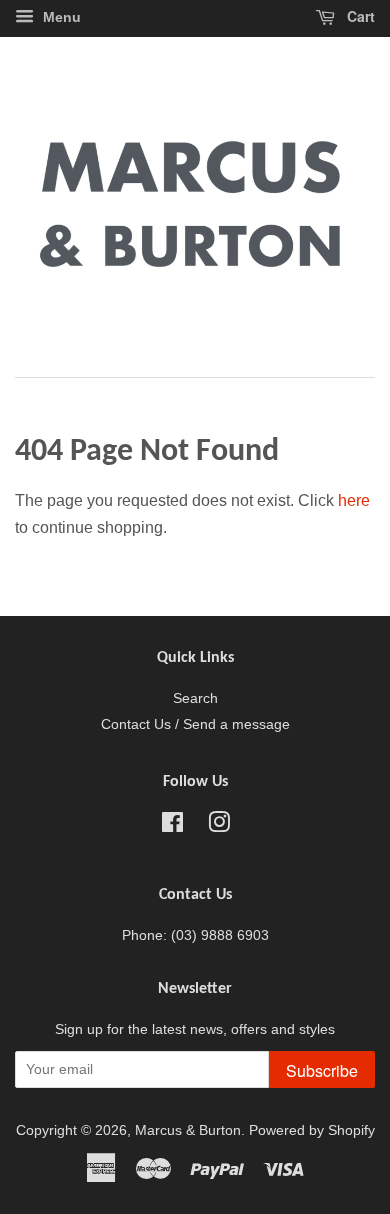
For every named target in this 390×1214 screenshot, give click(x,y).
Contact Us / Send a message (195, 724)
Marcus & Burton (188, 1130)
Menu (60, 17)
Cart (359, 16)
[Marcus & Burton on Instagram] (219, 826)
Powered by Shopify (312, 1130)
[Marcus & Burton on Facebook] (172, 826)
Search (195, 698)
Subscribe (322, 1070)
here (354, 500)
